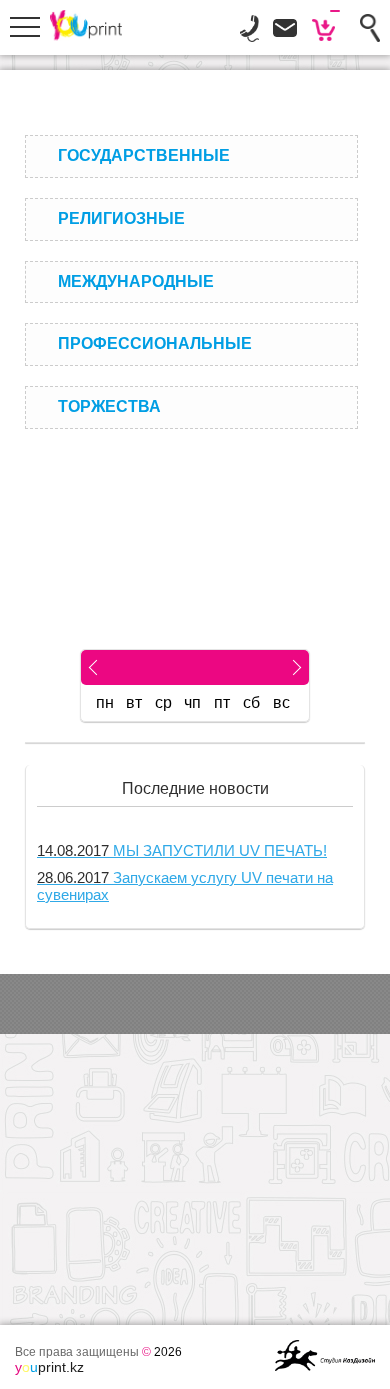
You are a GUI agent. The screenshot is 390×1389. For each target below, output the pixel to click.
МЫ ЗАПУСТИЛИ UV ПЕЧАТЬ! (182, 850)
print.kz (49, 1367)
